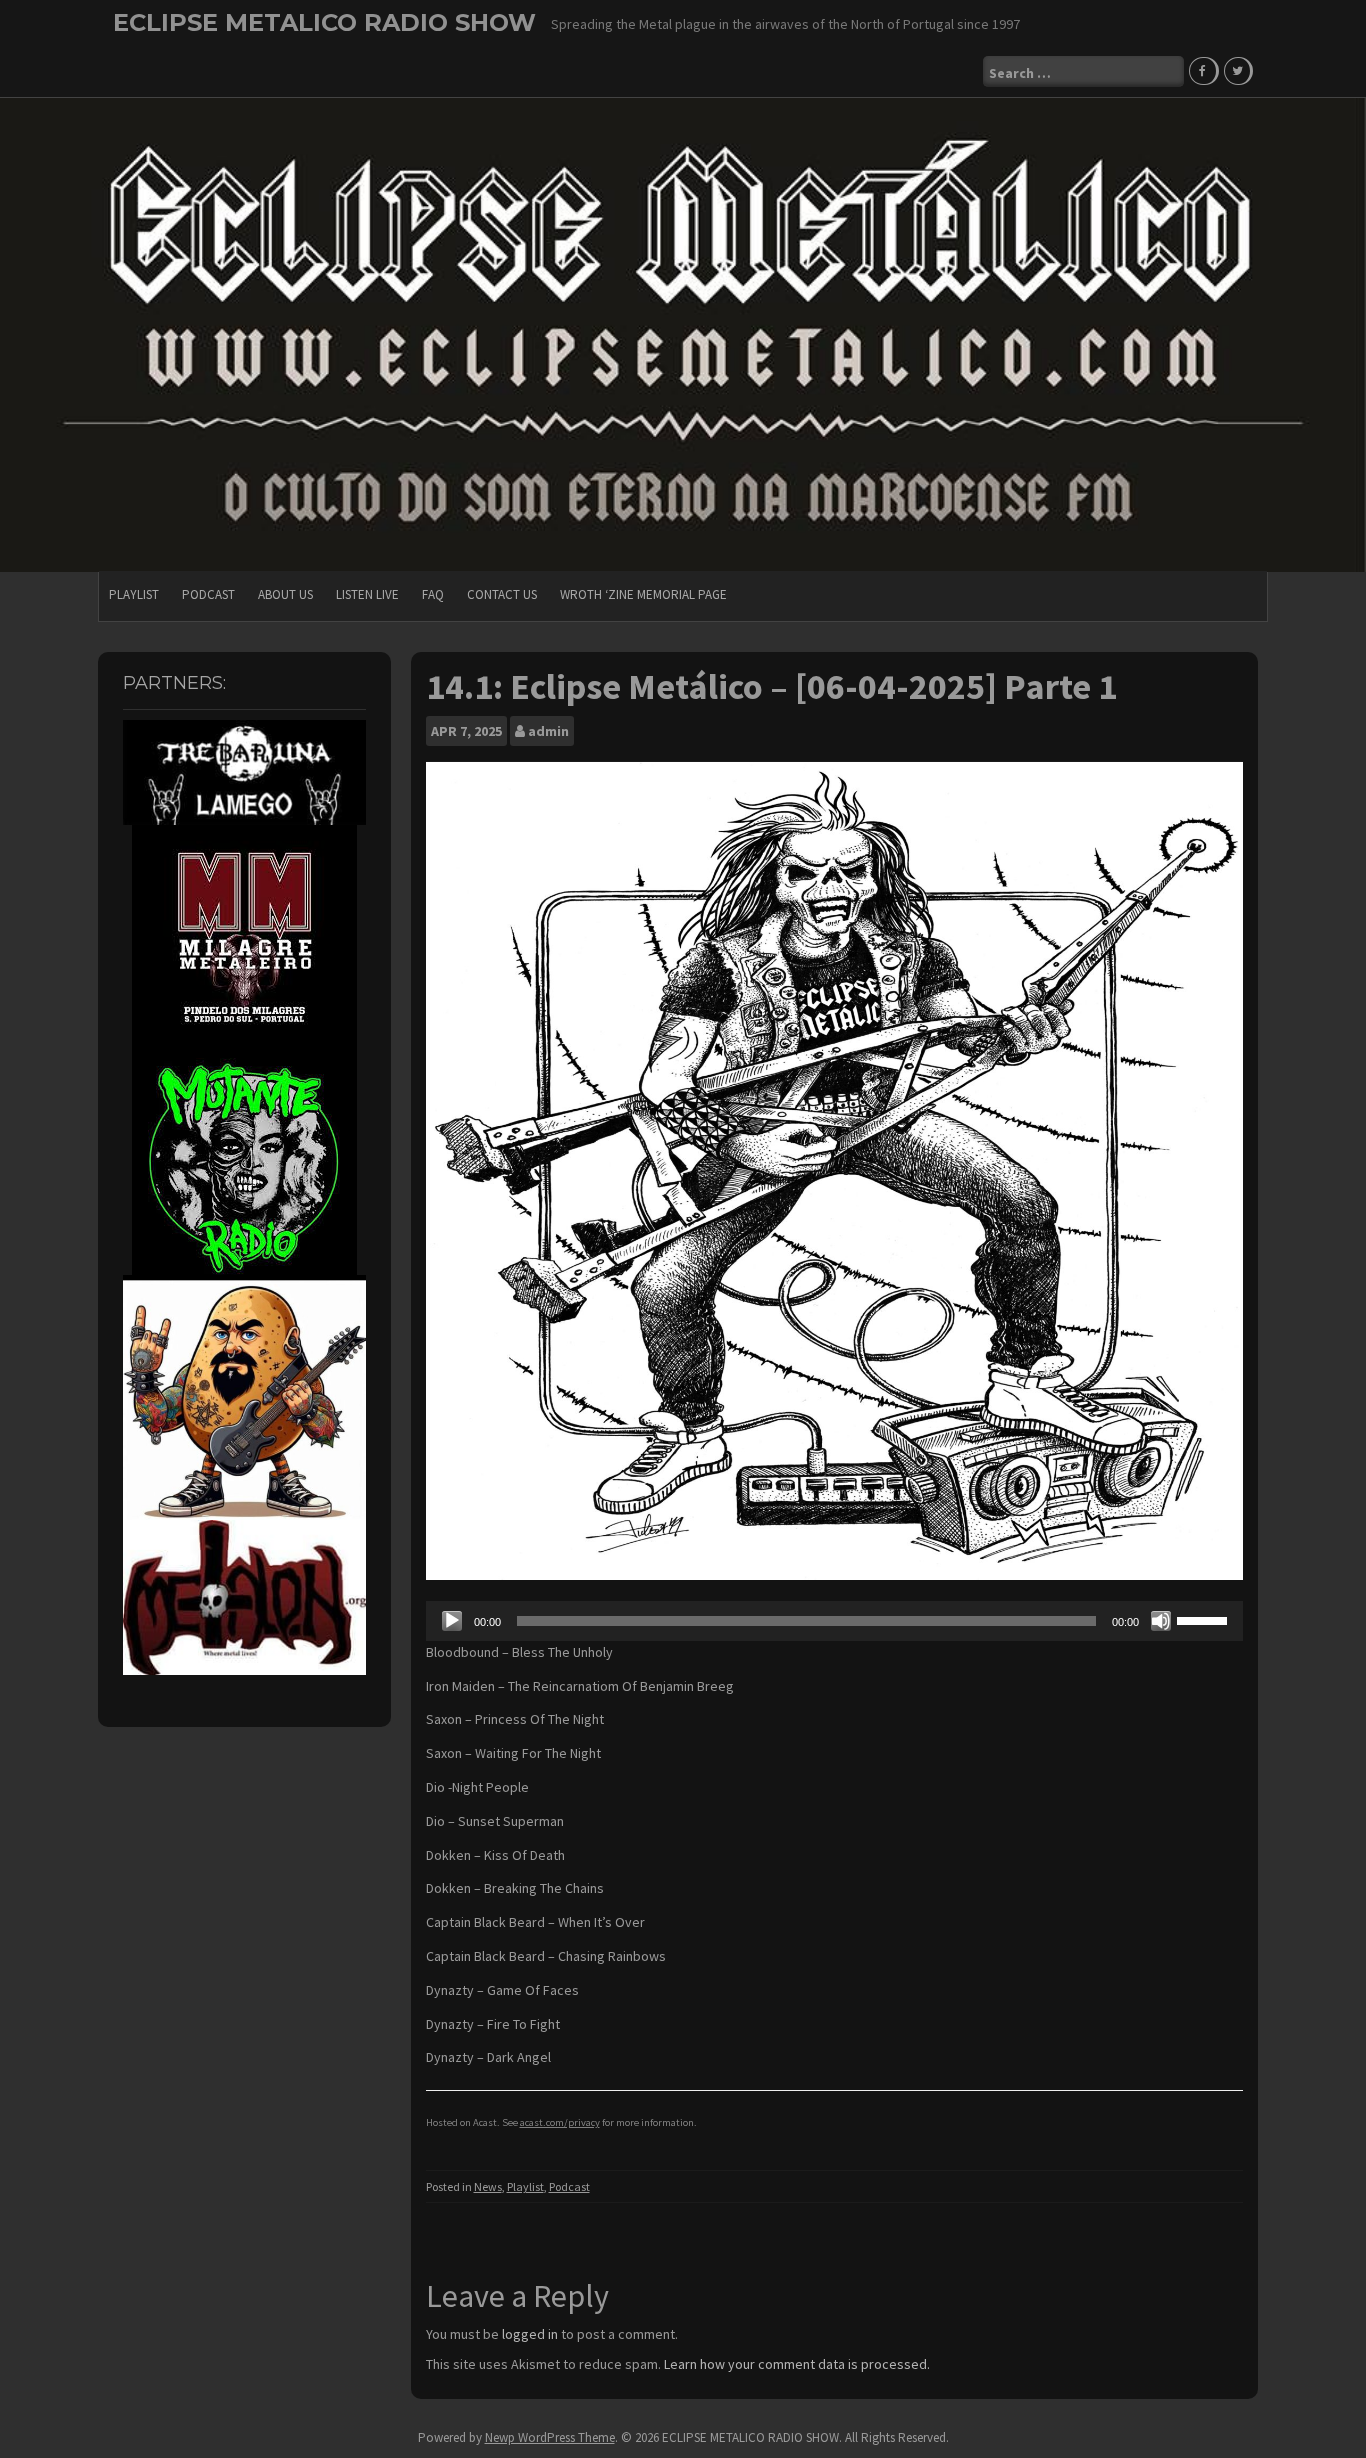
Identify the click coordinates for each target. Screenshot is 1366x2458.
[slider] (1205, 1619)
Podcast (208, 594)
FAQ (433, 594)
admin (548, 731)
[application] (835, 1621)
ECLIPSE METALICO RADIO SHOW (324, 22)
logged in (530, 2334)
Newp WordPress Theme (550, 2437)
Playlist (134, 594)
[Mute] (1161, 1621)
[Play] (452, 1621)
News (488, 2186)
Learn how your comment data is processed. (797, 2364)
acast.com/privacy (560, 2122)
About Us (285, 594)
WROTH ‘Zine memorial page (643, 594)
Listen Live (367, 594)
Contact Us (502, 594)
